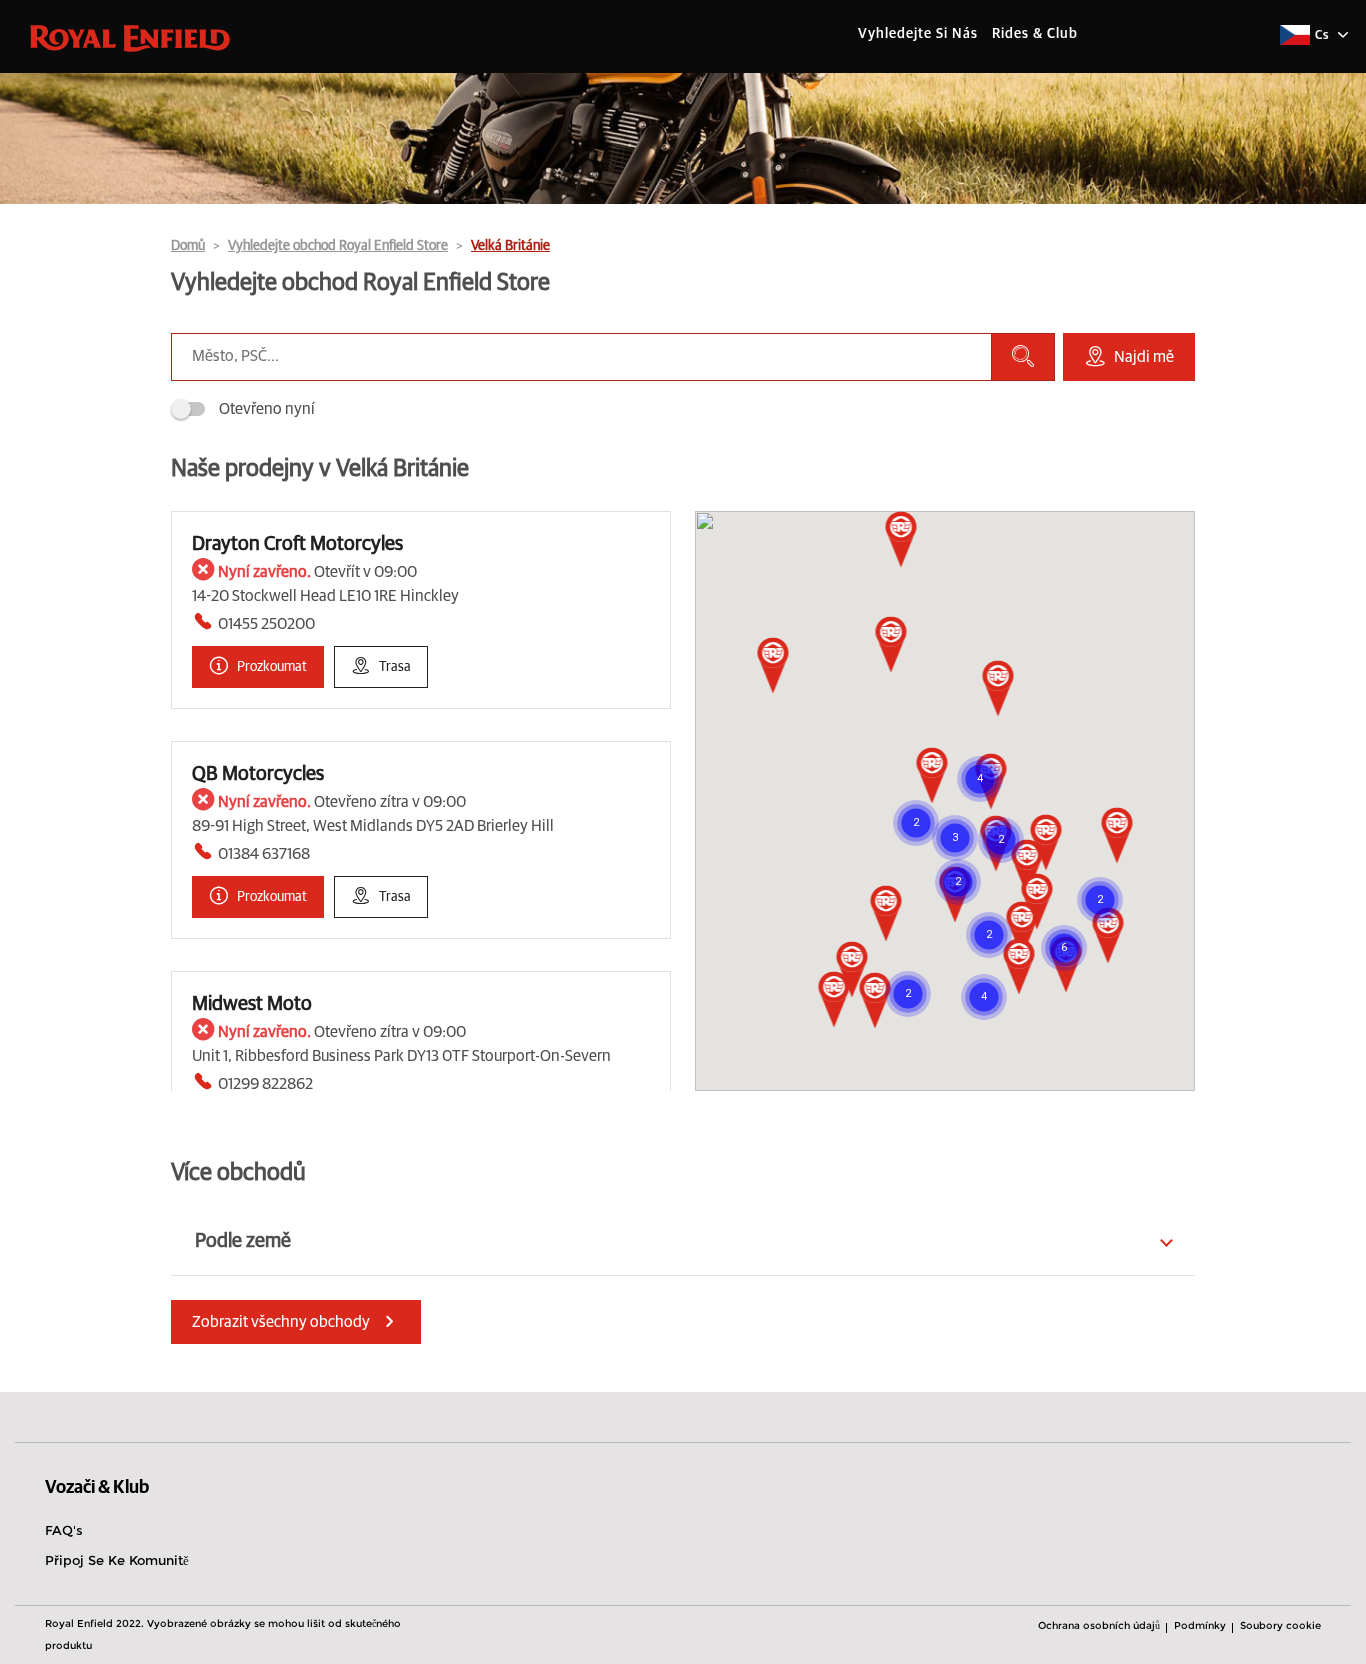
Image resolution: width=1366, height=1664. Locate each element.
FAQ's (64, 1530)
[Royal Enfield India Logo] (130, 37)
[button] (1027, 869)
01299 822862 (265, 1084)
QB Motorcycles (258, 774)
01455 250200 (266, 624)
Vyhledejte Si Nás (918, 34)
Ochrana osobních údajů (1099, 1625)
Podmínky (1200, 1625)
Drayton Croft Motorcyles (297, 544)
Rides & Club (1035, 34)
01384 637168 (264, 854)
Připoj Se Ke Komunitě (117, 1560)
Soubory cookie (1280, 1625)
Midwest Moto (252, 1004)
